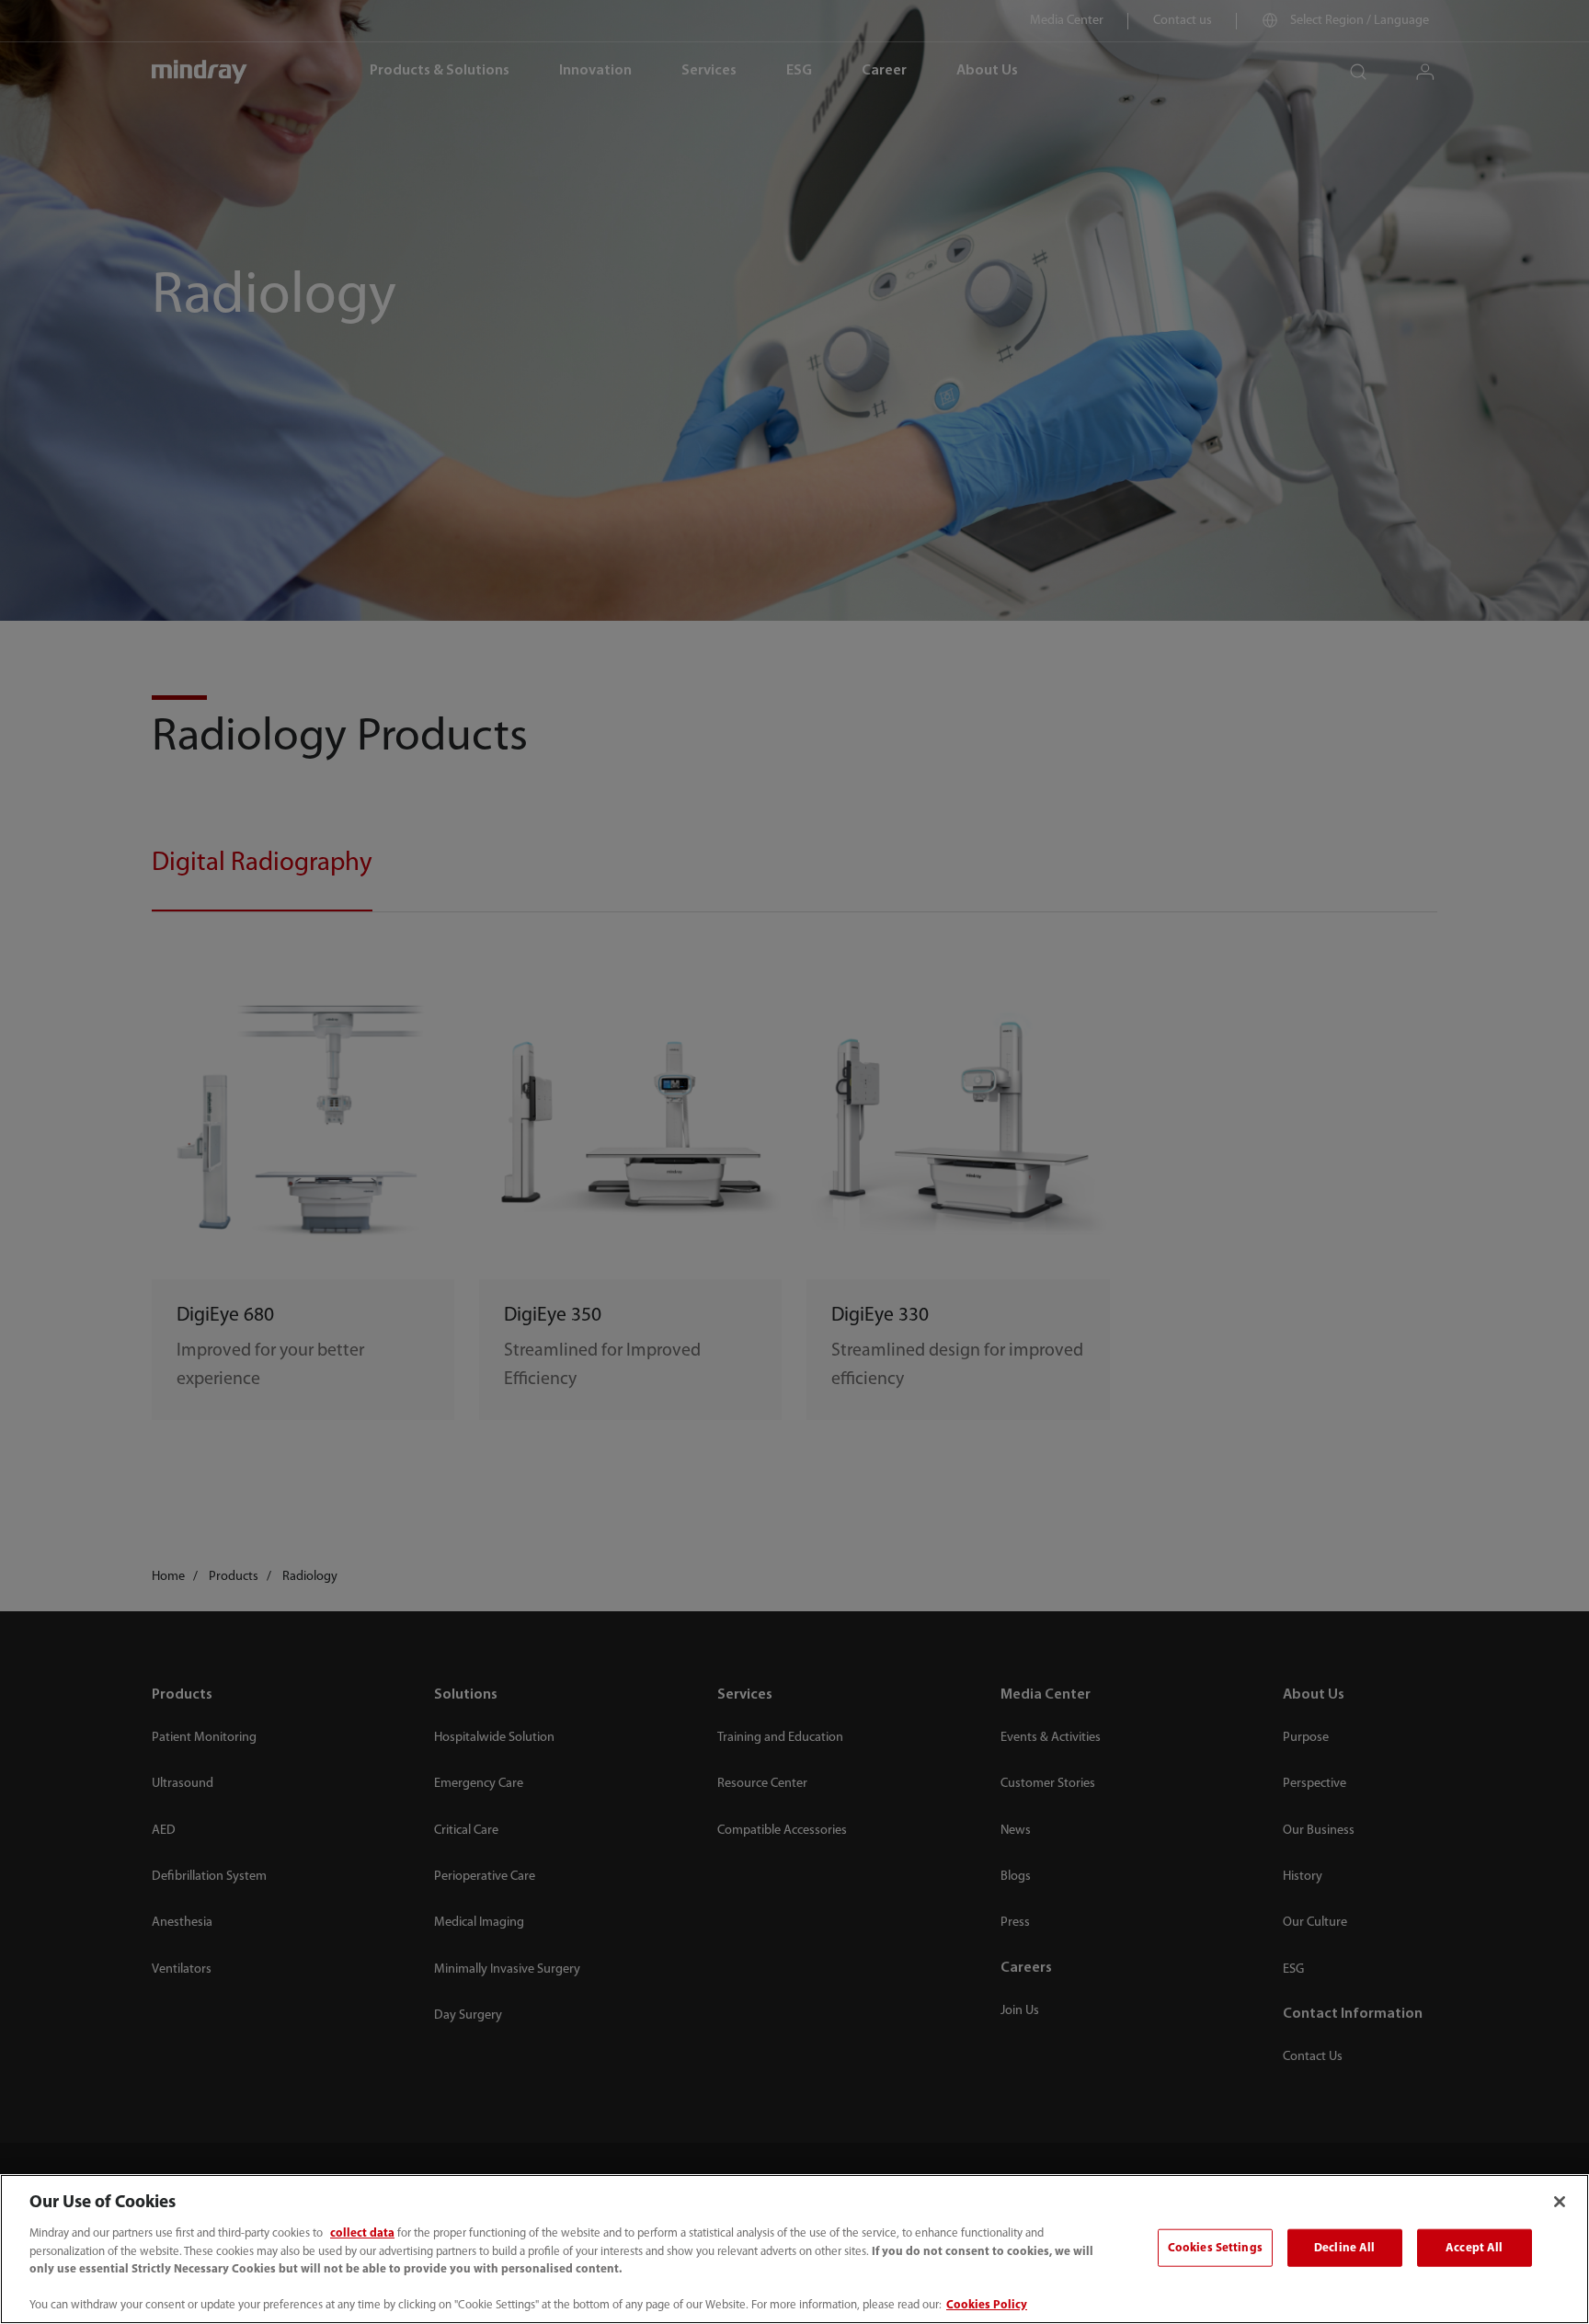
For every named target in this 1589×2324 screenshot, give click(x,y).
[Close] (1560, 2202)
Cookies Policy (987, 2305)
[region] (794, 2249)
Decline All (1344, 2247)
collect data (362, 2233)
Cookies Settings (1215, 2247)
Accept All (1474, 2247)
